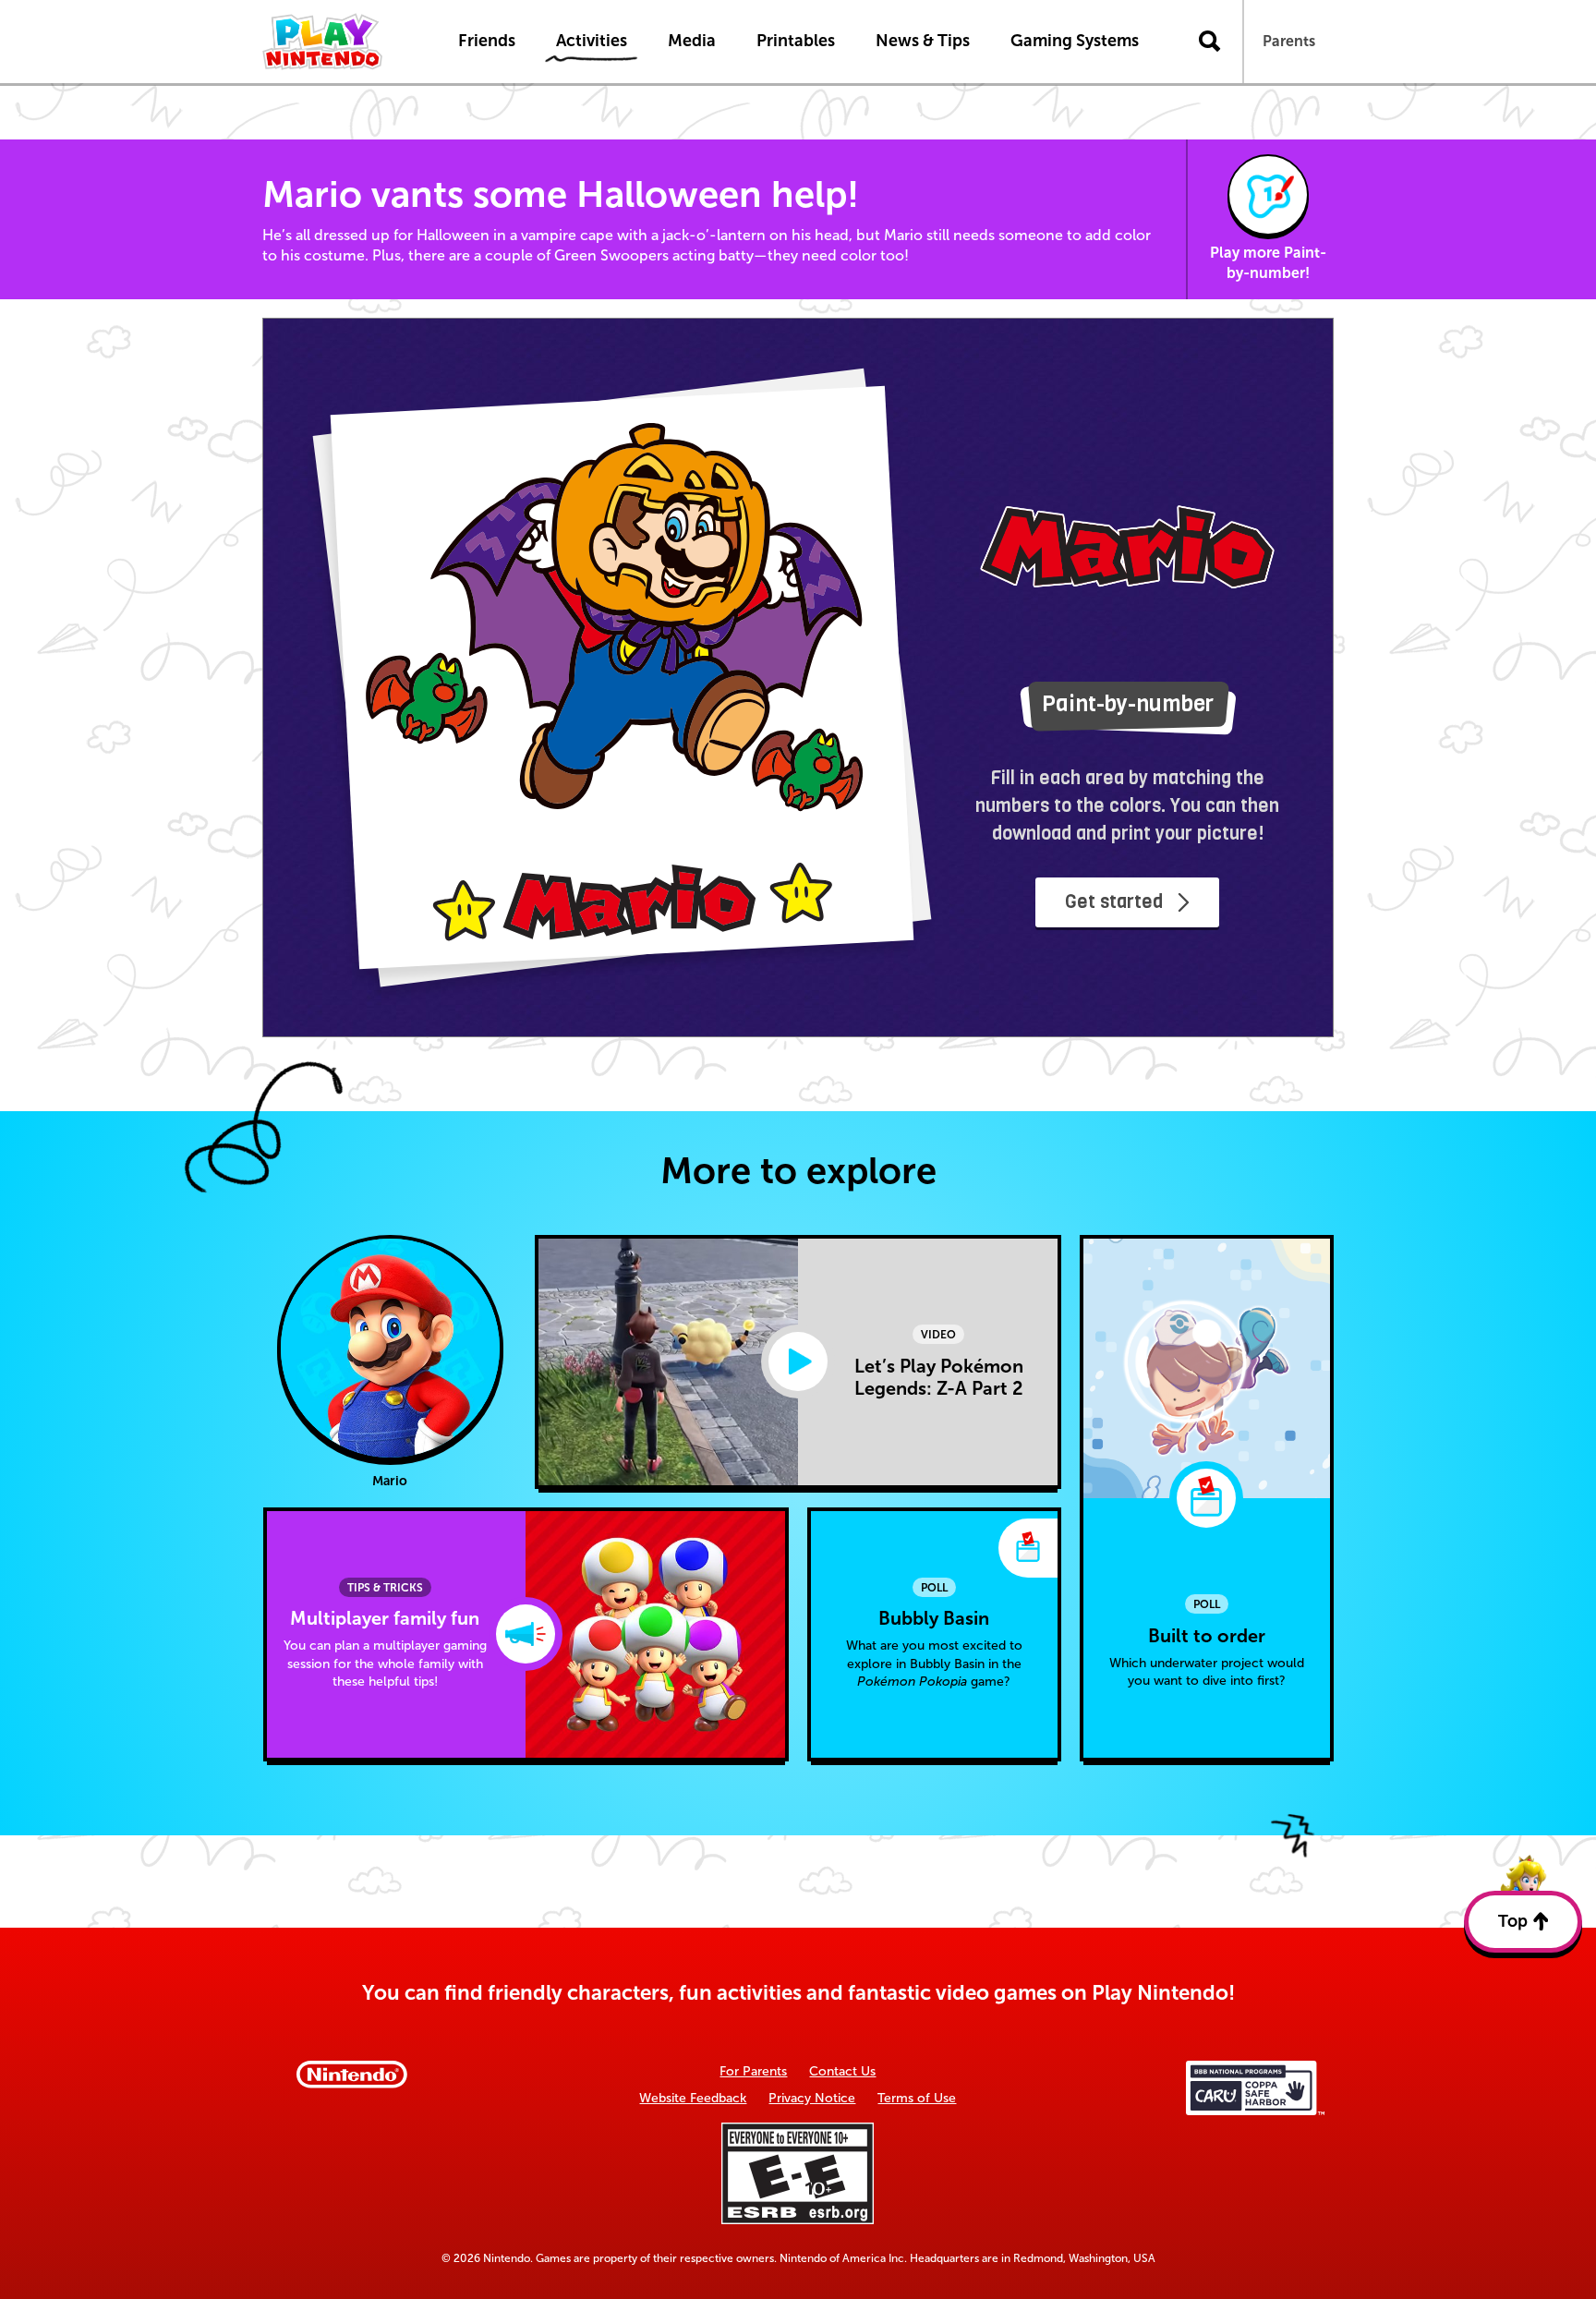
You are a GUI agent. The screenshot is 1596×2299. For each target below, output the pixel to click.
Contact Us (842, 2071)
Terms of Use (917, 2098)
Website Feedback (693, 2098)
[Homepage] (341, 42)
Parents (1289, 41)
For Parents (753, 2071)
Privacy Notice (812, 2098)
